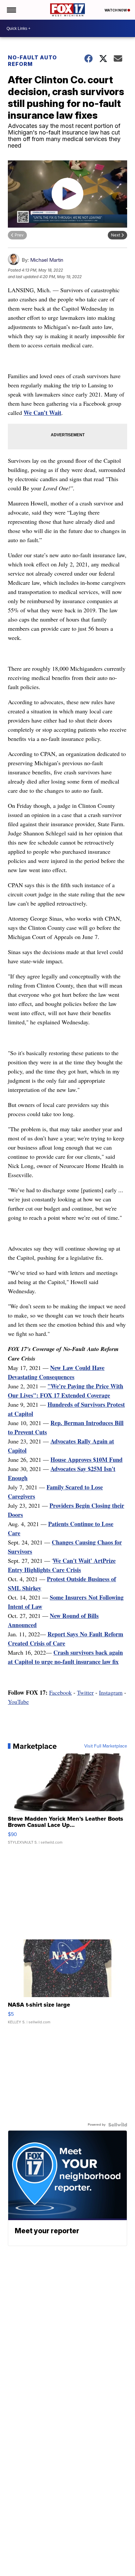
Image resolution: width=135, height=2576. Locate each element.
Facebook (60, 1692)
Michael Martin (47, 260)
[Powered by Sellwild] (118, 2125)
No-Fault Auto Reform (32, 61)
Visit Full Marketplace (106, 1746)
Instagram (111, 1692)
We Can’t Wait (42, 413)
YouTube (18, 1702)
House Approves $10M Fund (87, 1460)
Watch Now (116, 10)
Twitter (85, 1692)
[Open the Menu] (11, 10)
